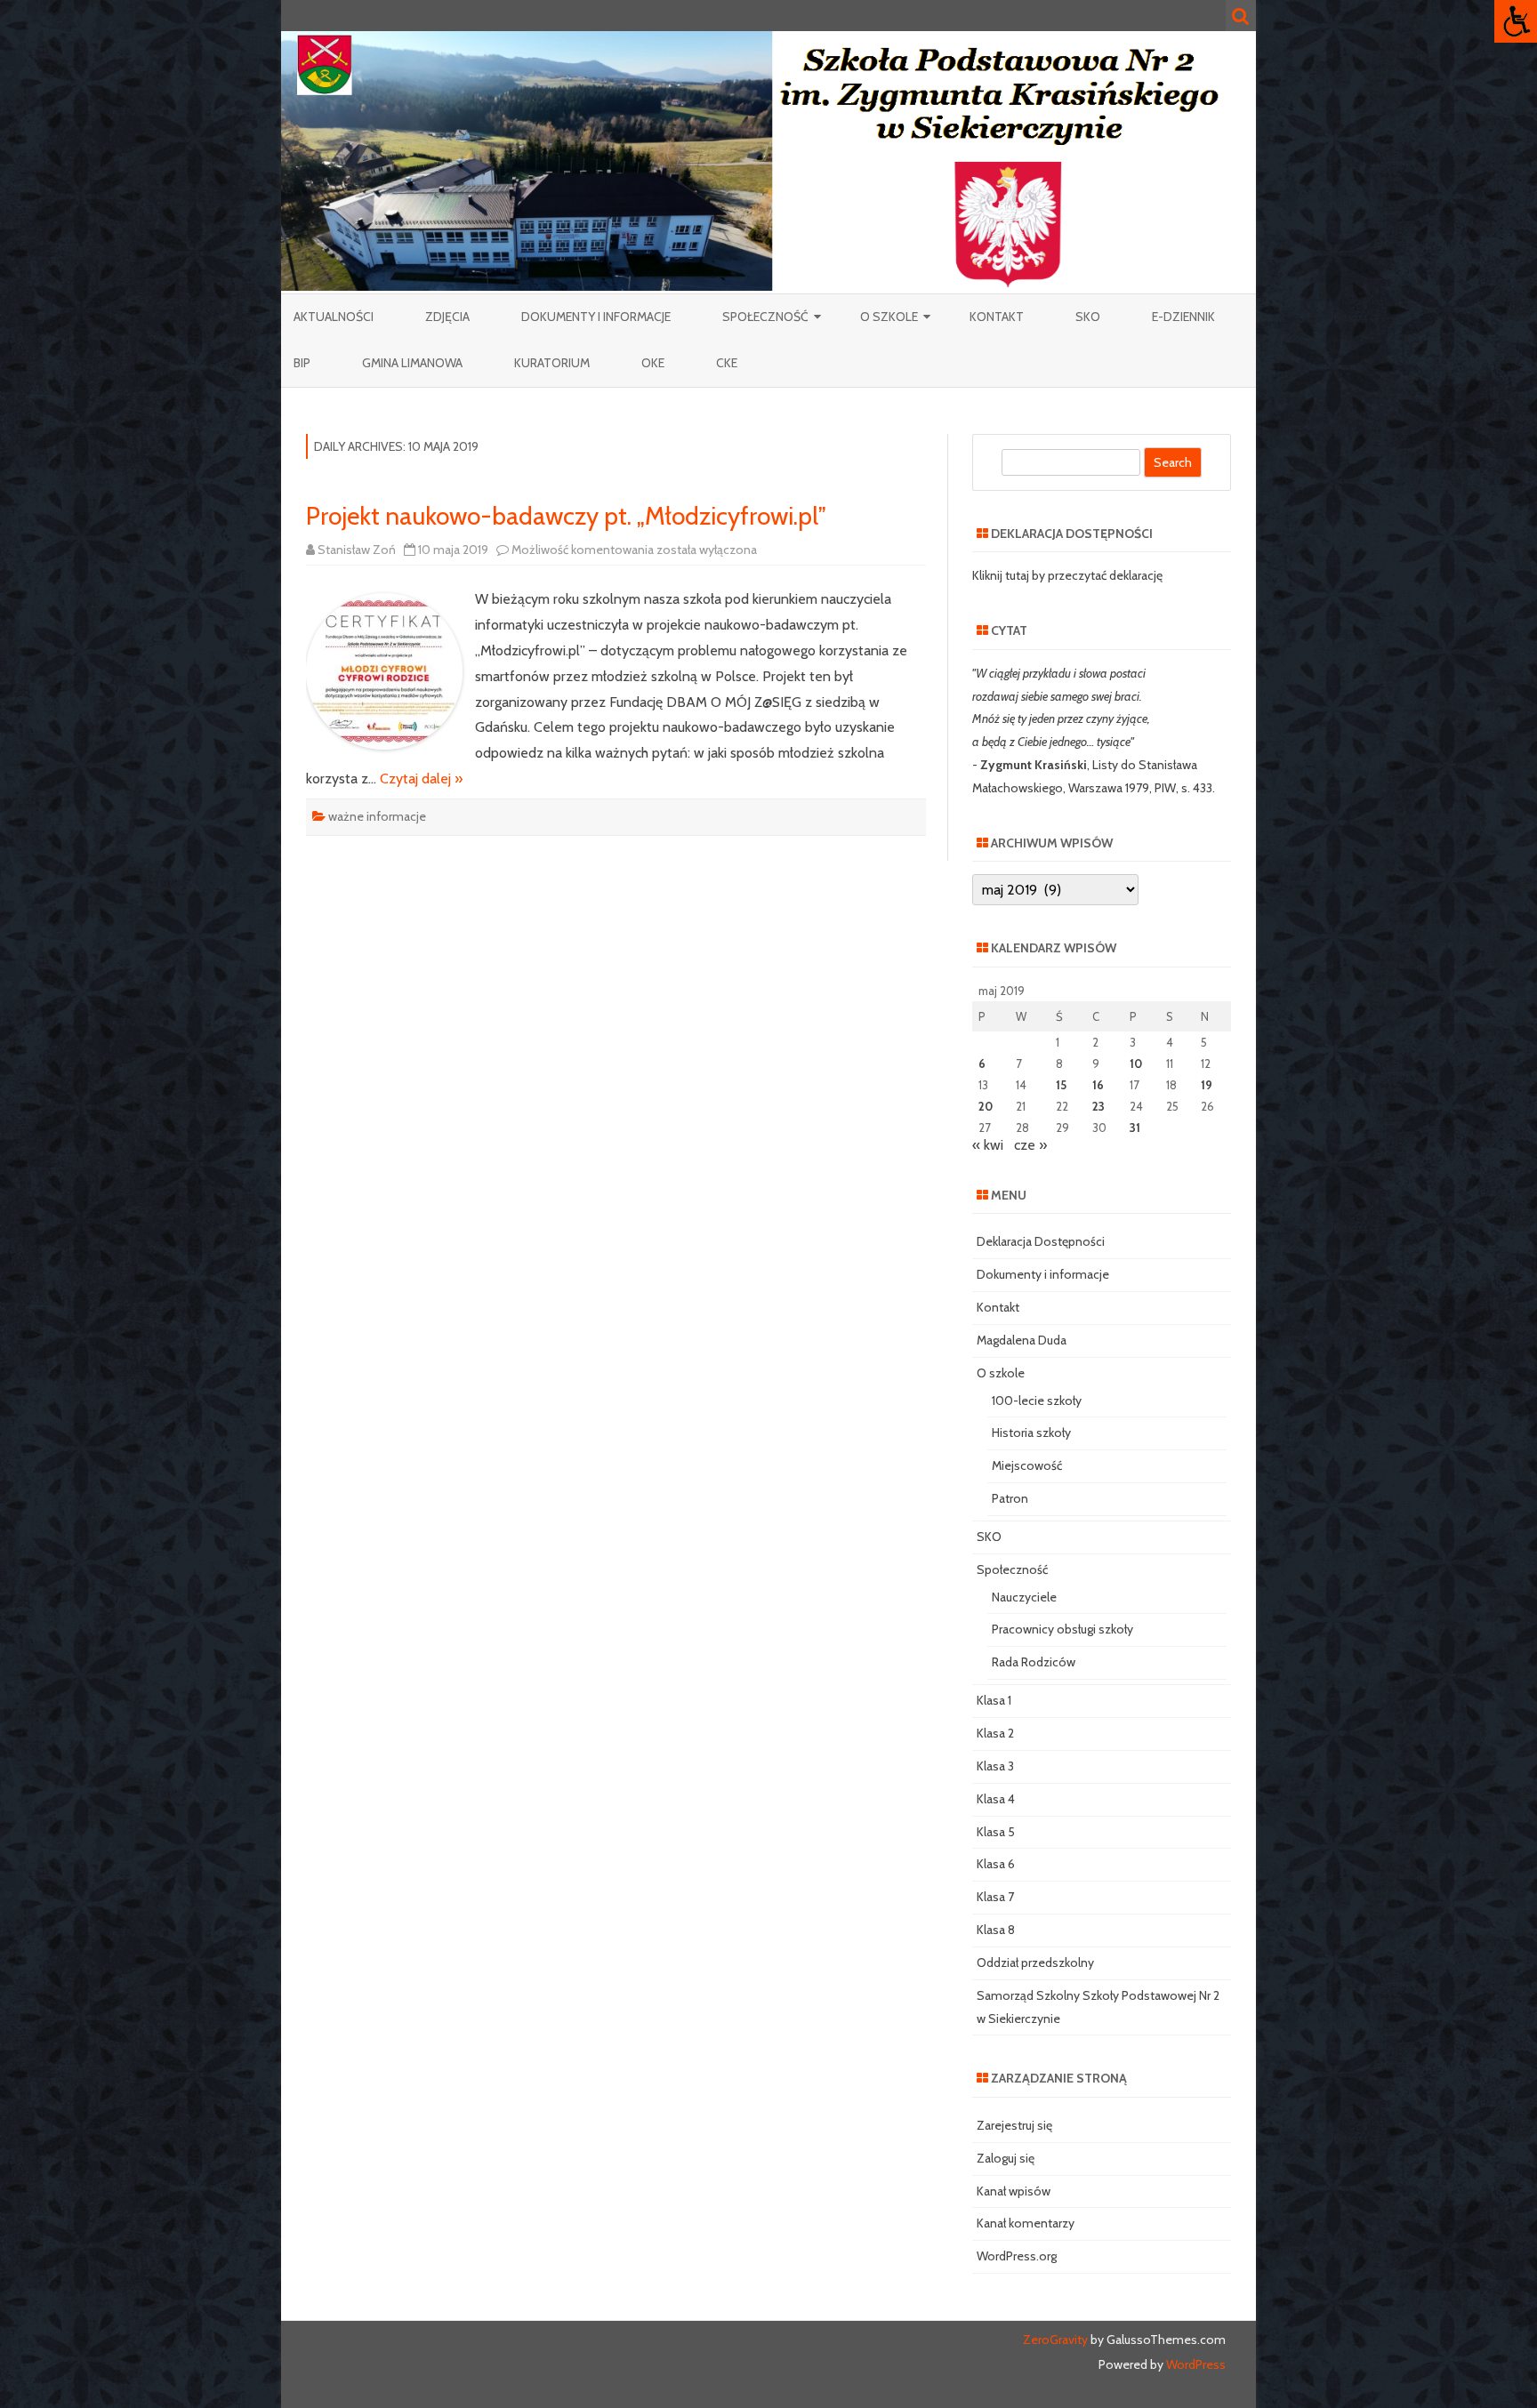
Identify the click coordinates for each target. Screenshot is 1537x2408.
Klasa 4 (996, 1799)
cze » (1030, 1145)
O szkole (889, 317)
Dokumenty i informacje (596, 317)
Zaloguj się (1006, 2158)
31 (1135, 1128)
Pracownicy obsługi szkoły (1062, 1629)
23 (1098, 1106)
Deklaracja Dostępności (1041, 1241)
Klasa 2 (995, 1733)
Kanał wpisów (1014, 2191)
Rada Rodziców (1034, 1662)
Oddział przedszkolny (1035, 1963)
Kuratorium (552, 363)
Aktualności (334, 317)
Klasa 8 (996, 1930)
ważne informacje (377, 816)
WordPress (1195, 2364)
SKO (1088, 317)
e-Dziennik (1183, 317)
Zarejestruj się (1014, 2125)
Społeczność (765, 317)
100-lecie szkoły (1037, 1401)
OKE (653, 363)
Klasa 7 (995, 1897)
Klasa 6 (996, 1864)
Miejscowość (1027, 1465)
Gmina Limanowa (412, 363)
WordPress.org (1017, 2256)
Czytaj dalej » (421, 779)
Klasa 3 (995, 1766)
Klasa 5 (996, 1832)
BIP (302, 363)
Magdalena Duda (1022, 1340)
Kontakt (997, 317)
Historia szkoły (1031, 1433)
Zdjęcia (447, 317)
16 (1098, 1085)
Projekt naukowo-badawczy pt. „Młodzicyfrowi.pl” (566, 516)
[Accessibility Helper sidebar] (1516, 21)
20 (986, 1106)
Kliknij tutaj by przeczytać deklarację (1067, 575)
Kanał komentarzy (1026, 2223)
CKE (727, 363)
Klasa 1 (994, 1700)
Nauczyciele (1024, 1597)
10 (1136, 1064)
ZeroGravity (1055, 2340)
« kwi (988, 1145)
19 (1207, 1085)
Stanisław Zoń (357, 550)
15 (1061, 1085)
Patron (1010, 1498)
